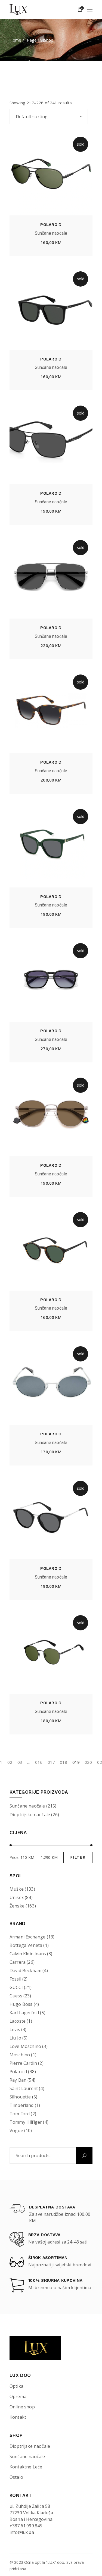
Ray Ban (18, 2080)
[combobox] (49, 117)
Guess (16, 1996)
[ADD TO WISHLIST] (32, 243)
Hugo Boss (21, 2004)
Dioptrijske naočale (30, 1815)
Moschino (20, 2055)
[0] (80, 10)
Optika (16, 2386)
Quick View (70, 244)
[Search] (84, 2155)
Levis (15, 2029)
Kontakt (18, 2417)
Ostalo (16, 2477)
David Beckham (25, 1971)
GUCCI (16, 1987)
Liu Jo (15, 2038)
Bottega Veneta (26, 1945)
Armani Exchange (27, 1937)
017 (51, 1762)
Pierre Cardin (23, 2063)
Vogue (16, 2131)
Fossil (15, 1979)
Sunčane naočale (51, 233)
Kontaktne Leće (26, 2467)
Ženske (17, 1906)
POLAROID (51, 225)
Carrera (18, 1962)
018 (64, 1762)
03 (20, 1762)
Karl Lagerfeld (24, 2013)
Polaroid (18, 2072)
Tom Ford (20, 2114)
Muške (17, 1889)
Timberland (22, 2105)
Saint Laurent (24, 2088)
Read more (51, 244)
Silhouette (20, 2097)
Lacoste (18, 2021)
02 (10, 1762)
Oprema (18, 2396)
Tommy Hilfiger (26, 2122)
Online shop (22, 2407)
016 (39, 1762)
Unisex (17, 1897)
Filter (78, 1857)
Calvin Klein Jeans (28, 1954)
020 (88, 1762)
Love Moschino (25, 2046)
